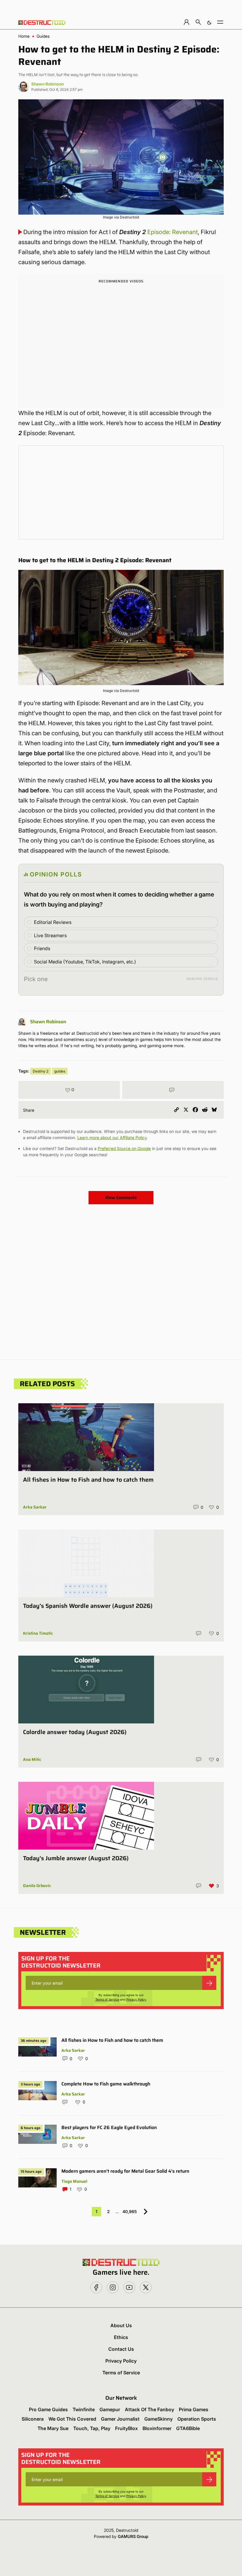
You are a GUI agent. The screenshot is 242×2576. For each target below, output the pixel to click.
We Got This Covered (72, 2419)
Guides (43, 36)
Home (24, 36)
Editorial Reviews (53, 922)
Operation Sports (197, 2419)
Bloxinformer (157, 2428)
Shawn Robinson (48, 84)
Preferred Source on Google (124, 1148)
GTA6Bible (188, 2428)
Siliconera (33, 2419)
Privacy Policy (136, 1999)
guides (60, 1071)
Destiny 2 (41, 1071)
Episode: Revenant (172, 232)
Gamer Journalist (120, 2419)
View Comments (121, 1197)
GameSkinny (158, 2419)
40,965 (130, 2211)
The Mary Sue (53, 2428)
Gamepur (110, 2409)
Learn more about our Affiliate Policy (112, 1138)
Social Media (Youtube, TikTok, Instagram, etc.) (85, 962)
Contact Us (121, 2349)
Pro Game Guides (48, 2409)
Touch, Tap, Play (92, 2428)
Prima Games (194, 2409)
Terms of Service (107, 1999)
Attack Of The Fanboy (149, 2409)
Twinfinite (84, 2409)
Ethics (121, 2337)
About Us (121, 2325)
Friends (42, 948)
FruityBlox (126, 2428)
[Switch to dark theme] (209, 22)
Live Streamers (50, 935)
